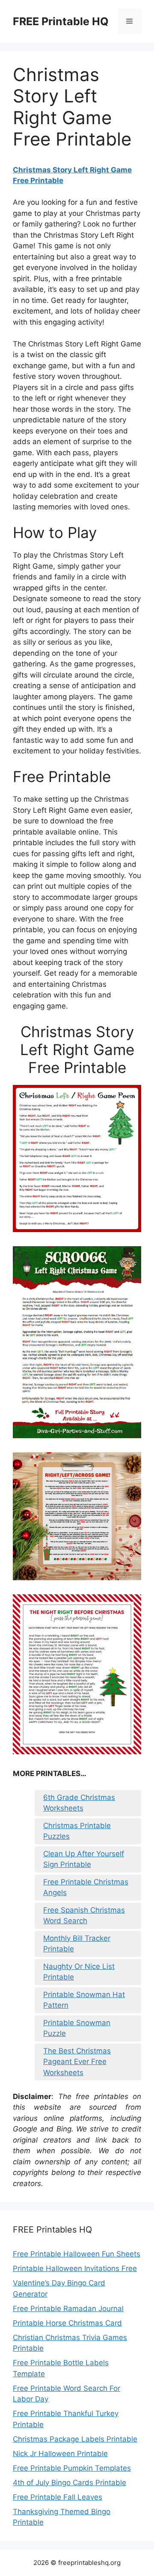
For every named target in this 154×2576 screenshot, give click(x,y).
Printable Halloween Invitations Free (75, 2268)
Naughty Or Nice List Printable (79, 1972)
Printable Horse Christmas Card (67, 2323)
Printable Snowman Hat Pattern (84, 2000)
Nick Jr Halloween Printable (60, 2454)
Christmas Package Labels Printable (75, 2439)
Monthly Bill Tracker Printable (77, 1944)
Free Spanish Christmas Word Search (84, 1916)
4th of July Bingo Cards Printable (70, 2483)
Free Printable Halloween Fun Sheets (77, 2254)
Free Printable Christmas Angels (86, 1887)
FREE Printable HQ (61, 21)
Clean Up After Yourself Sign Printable (84, 1859)
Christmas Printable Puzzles (77, 1831)
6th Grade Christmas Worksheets (79, 1803)
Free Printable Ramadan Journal (68, 2309)
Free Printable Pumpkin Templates (72, 2468)
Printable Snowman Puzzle (77, 2028)
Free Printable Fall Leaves (58, 2497)
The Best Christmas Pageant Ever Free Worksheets (77, 2062)
